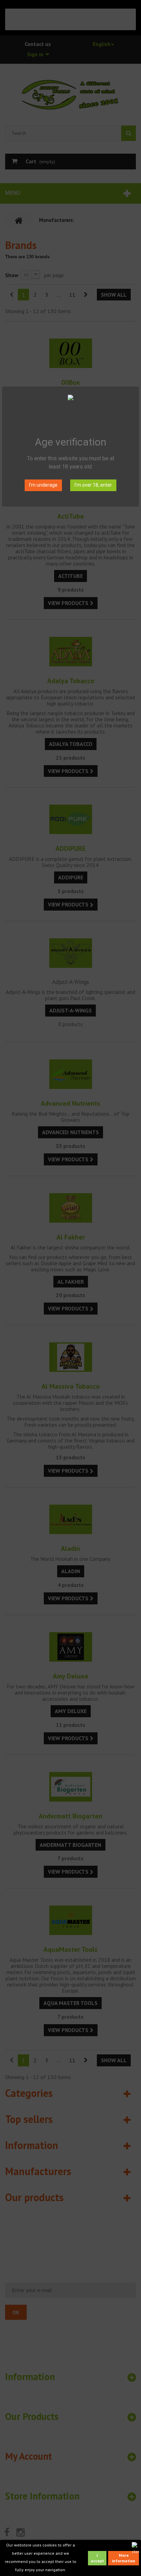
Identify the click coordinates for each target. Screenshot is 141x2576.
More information (124, 2558)
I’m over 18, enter (93, 485)
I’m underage (43, 485)
